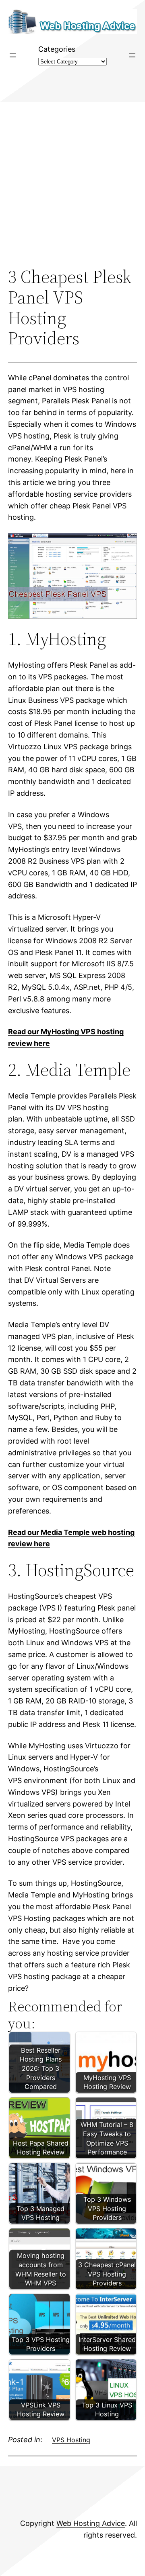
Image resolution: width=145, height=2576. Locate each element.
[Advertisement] (72, 184)
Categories (57, 49)
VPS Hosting (71, 2440)
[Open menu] (13, 55)
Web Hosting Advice (91, 2523)
